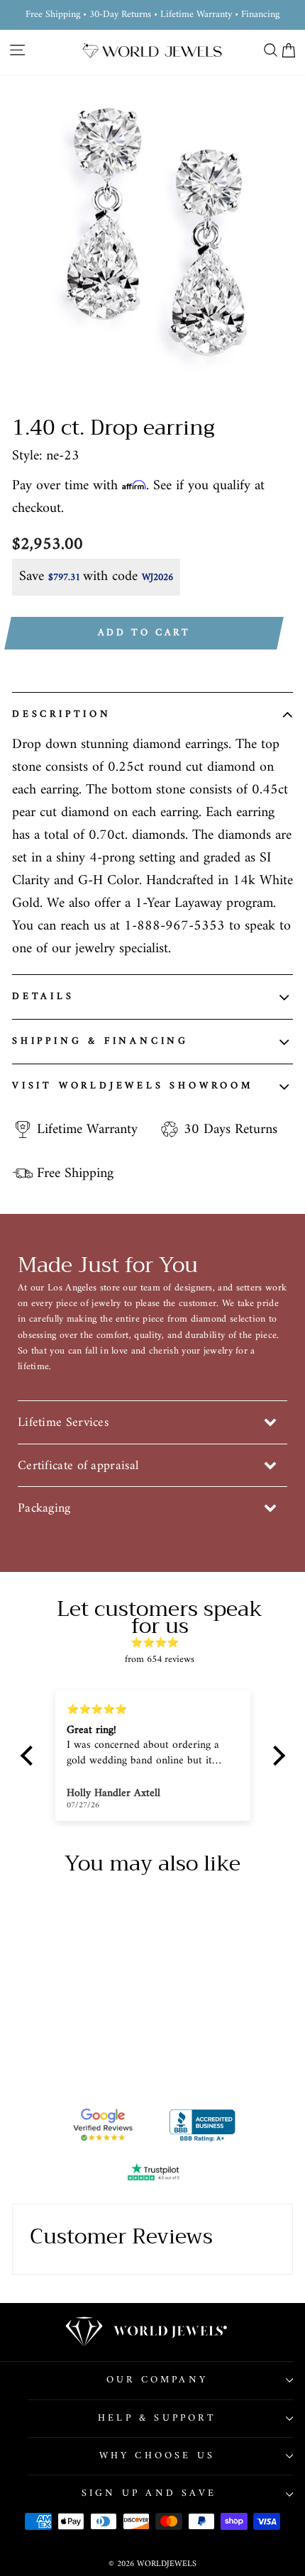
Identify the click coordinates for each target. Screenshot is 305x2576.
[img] (160, 1643)
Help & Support (157, 2418)
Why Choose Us (157, 2456)
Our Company (157, 2380)
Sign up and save (149, 2493)
